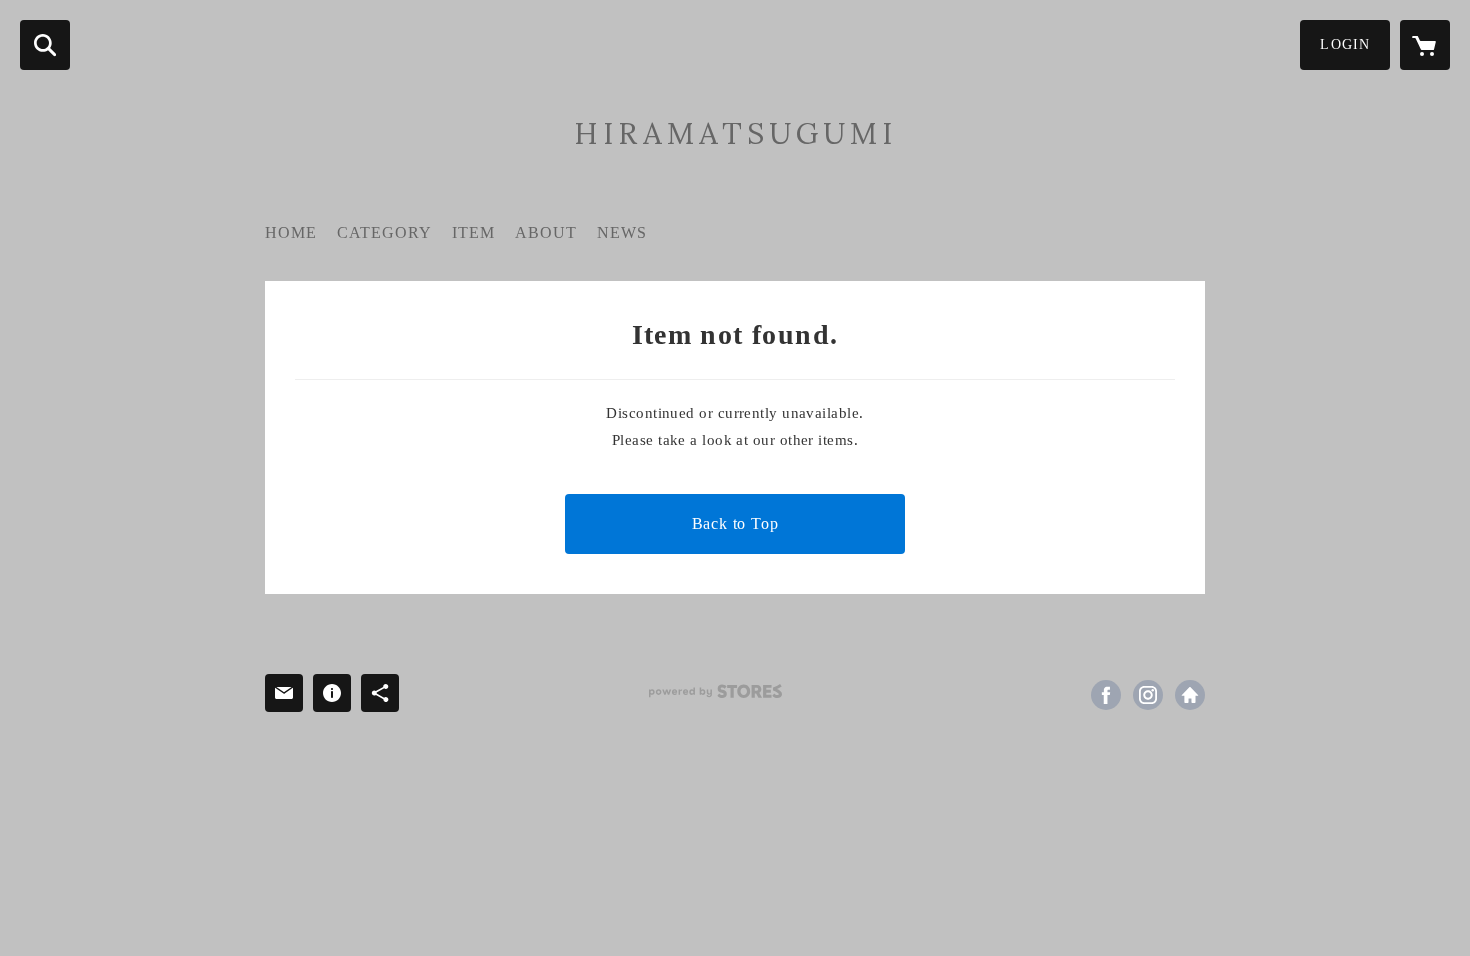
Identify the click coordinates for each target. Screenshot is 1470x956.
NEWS (622, 232)
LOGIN (1345, 44)
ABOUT (546, 232)
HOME (291, 232)
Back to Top (735, 523)
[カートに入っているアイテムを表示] (1425, 45)
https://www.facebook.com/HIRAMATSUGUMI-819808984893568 (1106, 695)
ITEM (473, 232)
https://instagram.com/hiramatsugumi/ (1148, 695)
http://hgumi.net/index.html (1190, 695)
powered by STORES (715, 691)
